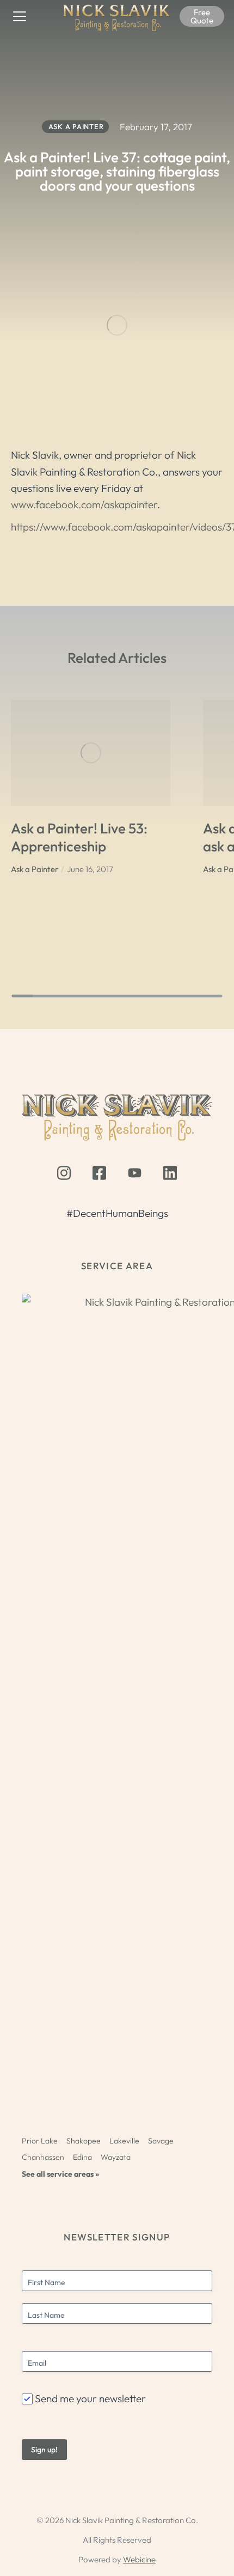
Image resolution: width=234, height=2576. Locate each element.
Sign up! (44, 2450)
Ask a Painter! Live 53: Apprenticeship (79, 837)
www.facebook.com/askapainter (84, 504)
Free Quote (202, 16)
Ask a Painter (35, 869)
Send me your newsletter (90, 2398)
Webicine (139, 2559)
